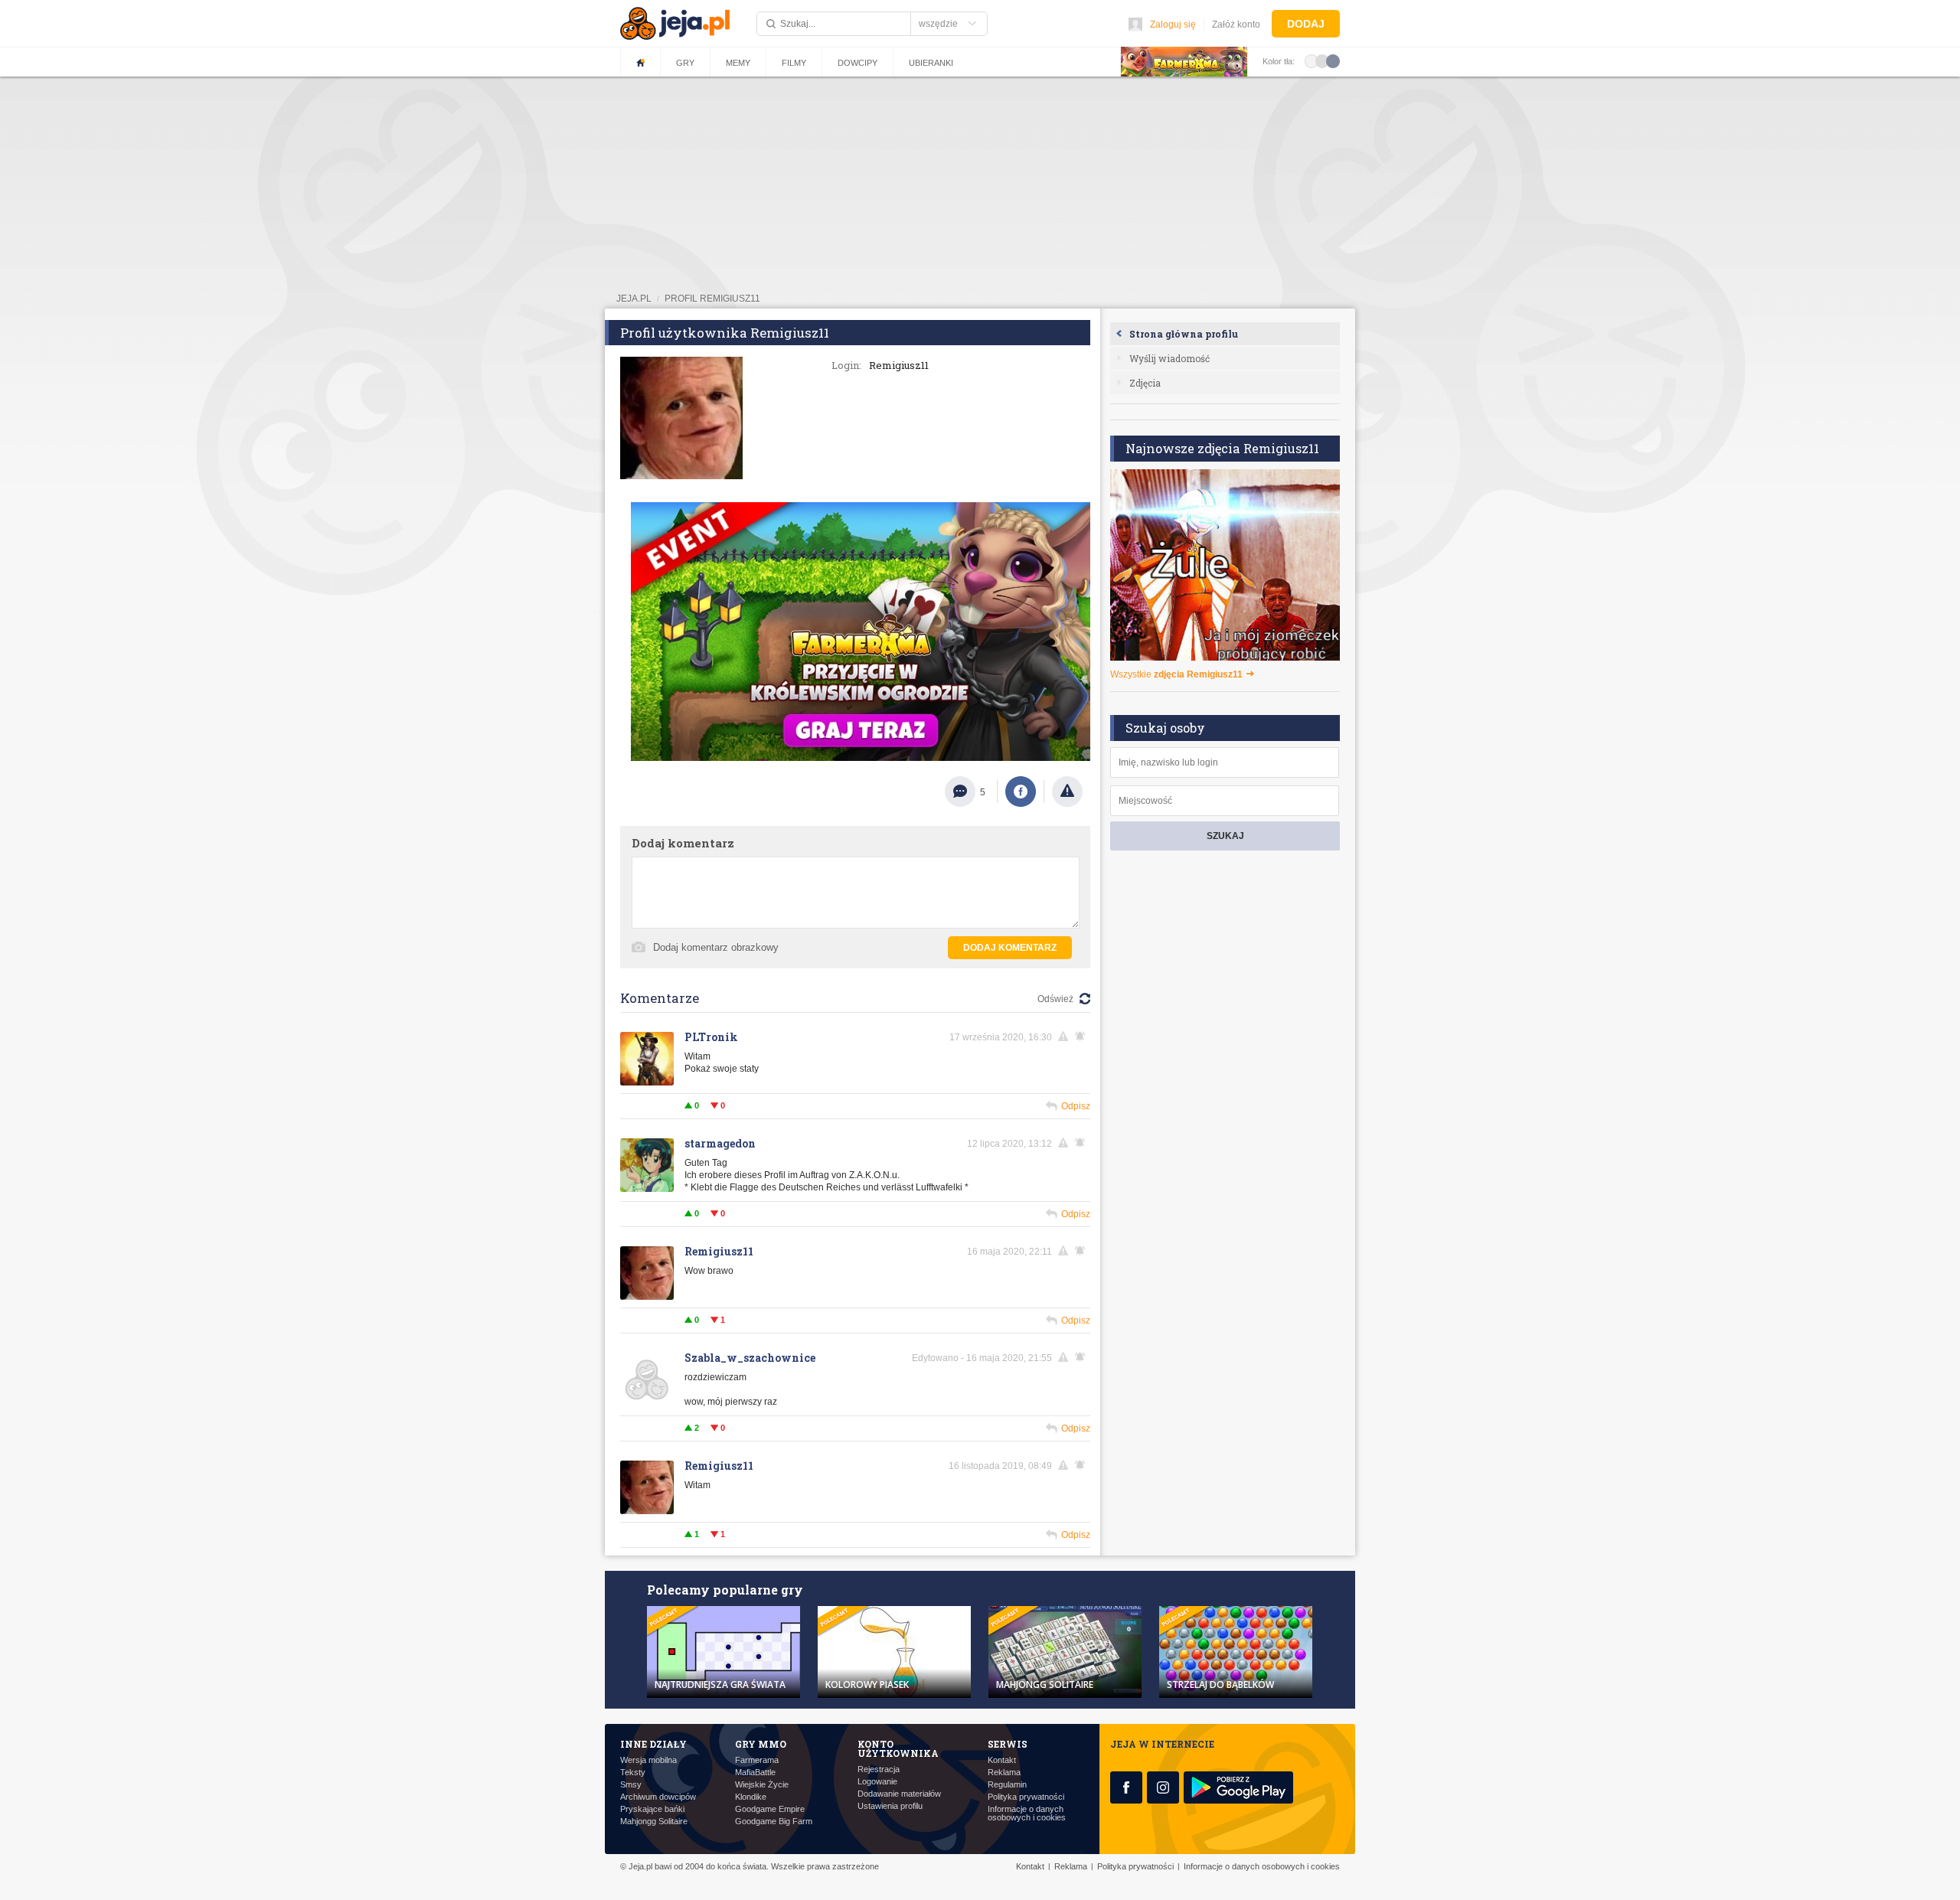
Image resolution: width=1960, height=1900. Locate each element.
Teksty (633, 1773)
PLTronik (711, 1037)
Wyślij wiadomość (1169, 358)
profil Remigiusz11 (712, 299)
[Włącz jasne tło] (1312, 60)
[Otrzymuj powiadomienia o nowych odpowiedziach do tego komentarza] (1083, 1037)
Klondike (751, 1797)
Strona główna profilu (1184, 334)
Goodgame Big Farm (774, 1822)
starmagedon (720, 1143)
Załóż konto (1236, 24)
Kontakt (1002, 1760)
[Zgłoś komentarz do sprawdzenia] (1066, 1037)
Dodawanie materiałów (899, 1794)
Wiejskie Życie (762, 1785)
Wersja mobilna (648, 1760)
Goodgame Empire (770, 1809)
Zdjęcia (1145, 383)
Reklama (1004, 1773)
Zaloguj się (1173, 24)
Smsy (631, 1785)
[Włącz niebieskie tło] (1333, 60)
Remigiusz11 (719, 1251)
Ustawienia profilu (890, 1806)
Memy (738, 63)
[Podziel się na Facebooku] (1021, 792)
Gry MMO (761, 1744)
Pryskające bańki (652, 1809)
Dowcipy (857, 63)
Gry (685, 63)
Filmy (794, 63)
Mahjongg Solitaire (654, 1822)
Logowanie (877, 1782)
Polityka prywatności (1026, 1797)
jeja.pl (634, 299)
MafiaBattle (755, 1773)
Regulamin (1007, 1785)
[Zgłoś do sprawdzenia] (1067, 792)
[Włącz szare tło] (1322, 60)
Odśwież (1055, 999)
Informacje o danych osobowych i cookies (1027, 1813)
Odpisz (1076, 1106)
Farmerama (757, 1760)
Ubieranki (931, 63)
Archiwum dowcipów (658, 1797)
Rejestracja (879, 1769)
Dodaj (1306, 24)
